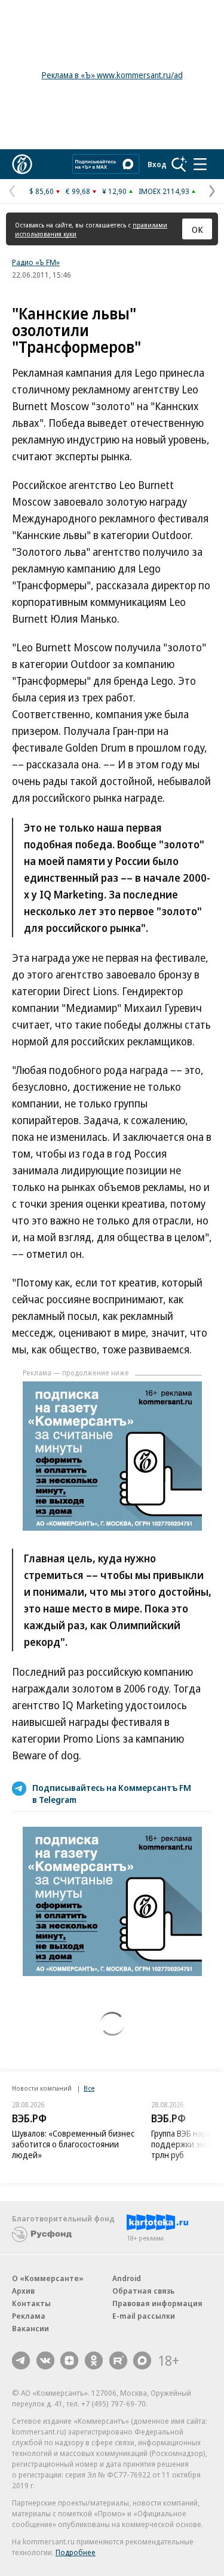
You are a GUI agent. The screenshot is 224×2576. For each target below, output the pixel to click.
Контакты (31, 2303)
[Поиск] (179, 164)
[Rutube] (118, 2360)
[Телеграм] (21, 2360)
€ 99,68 (78, 191)
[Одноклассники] (94, 2360)
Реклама (29, 2316)
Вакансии (30, 2328)
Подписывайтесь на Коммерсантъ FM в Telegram (112, 1793)
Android (127, 2278)
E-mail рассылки (144, 2316)
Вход (157, 164)
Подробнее (76, 2552)
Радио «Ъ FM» (36, 262)
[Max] (142, 2360)
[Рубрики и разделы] (200, 164)
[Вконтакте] (45, 2360)
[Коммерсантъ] (22, 164)
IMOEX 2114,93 (164, 191)
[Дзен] (69, 2360)
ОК (197, 229)
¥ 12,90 (114, 191)
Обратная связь (143, 2291)
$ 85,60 (42, 191)
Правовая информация (157, 2303)
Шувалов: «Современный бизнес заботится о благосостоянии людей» (73, 2144)
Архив (23, 2291)
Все (89, 2088)
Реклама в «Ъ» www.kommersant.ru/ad (112, 75)
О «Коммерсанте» (48, 2278)
